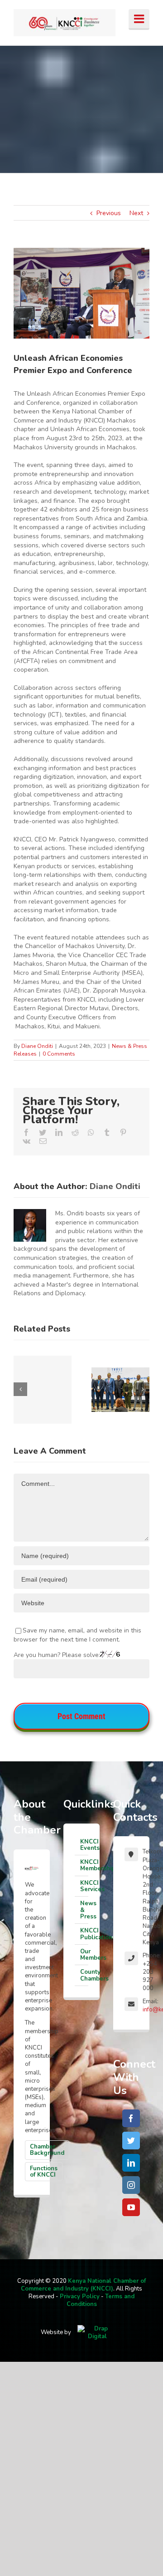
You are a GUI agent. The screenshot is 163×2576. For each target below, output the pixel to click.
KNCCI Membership (84, 1865)
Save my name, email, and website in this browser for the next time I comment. (77, 1635)
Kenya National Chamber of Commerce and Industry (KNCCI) (83, 2285)
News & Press (84, 1910)
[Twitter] (131, 2141)
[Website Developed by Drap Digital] (97, 2332)
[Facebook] (131, 2118)
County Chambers (84, 1975)
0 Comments (59, 1054)
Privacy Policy (80, 2296)
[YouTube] (131, 2207)
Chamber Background (47, 2150)
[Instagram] (131, 2185)
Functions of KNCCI (44, 2172)
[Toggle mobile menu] (139, 20)
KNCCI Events (84, 1845)
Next (136, 213)
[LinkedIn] (131, 2163)
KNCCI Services (84, 1886)
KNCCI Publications (84, 1934)
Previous (109, 213)
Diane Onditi (37, 1046)
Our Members (84, 1955)
